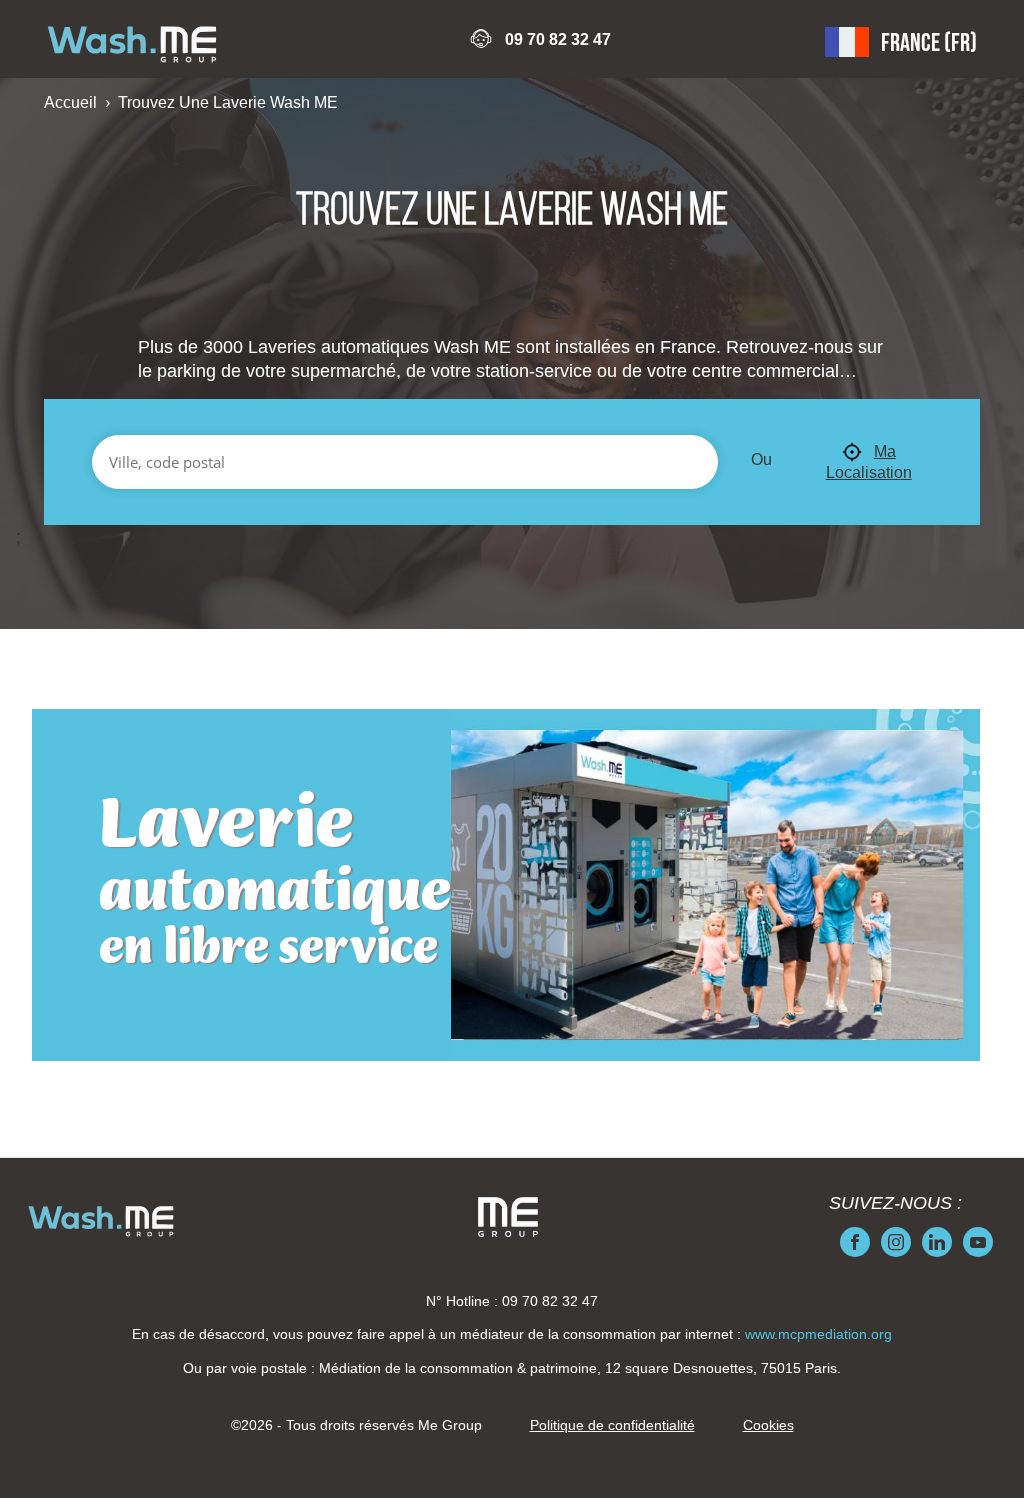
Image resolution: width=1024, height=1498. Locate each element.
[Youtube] (978, 1242)
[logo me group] (508, 1217)
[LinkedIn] (937, 1242)
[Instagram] (896, 1242)
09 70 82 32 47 (558, 39)
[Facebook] (855, 1242)
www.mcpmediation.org (818, 1334)
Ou (761, 459)
